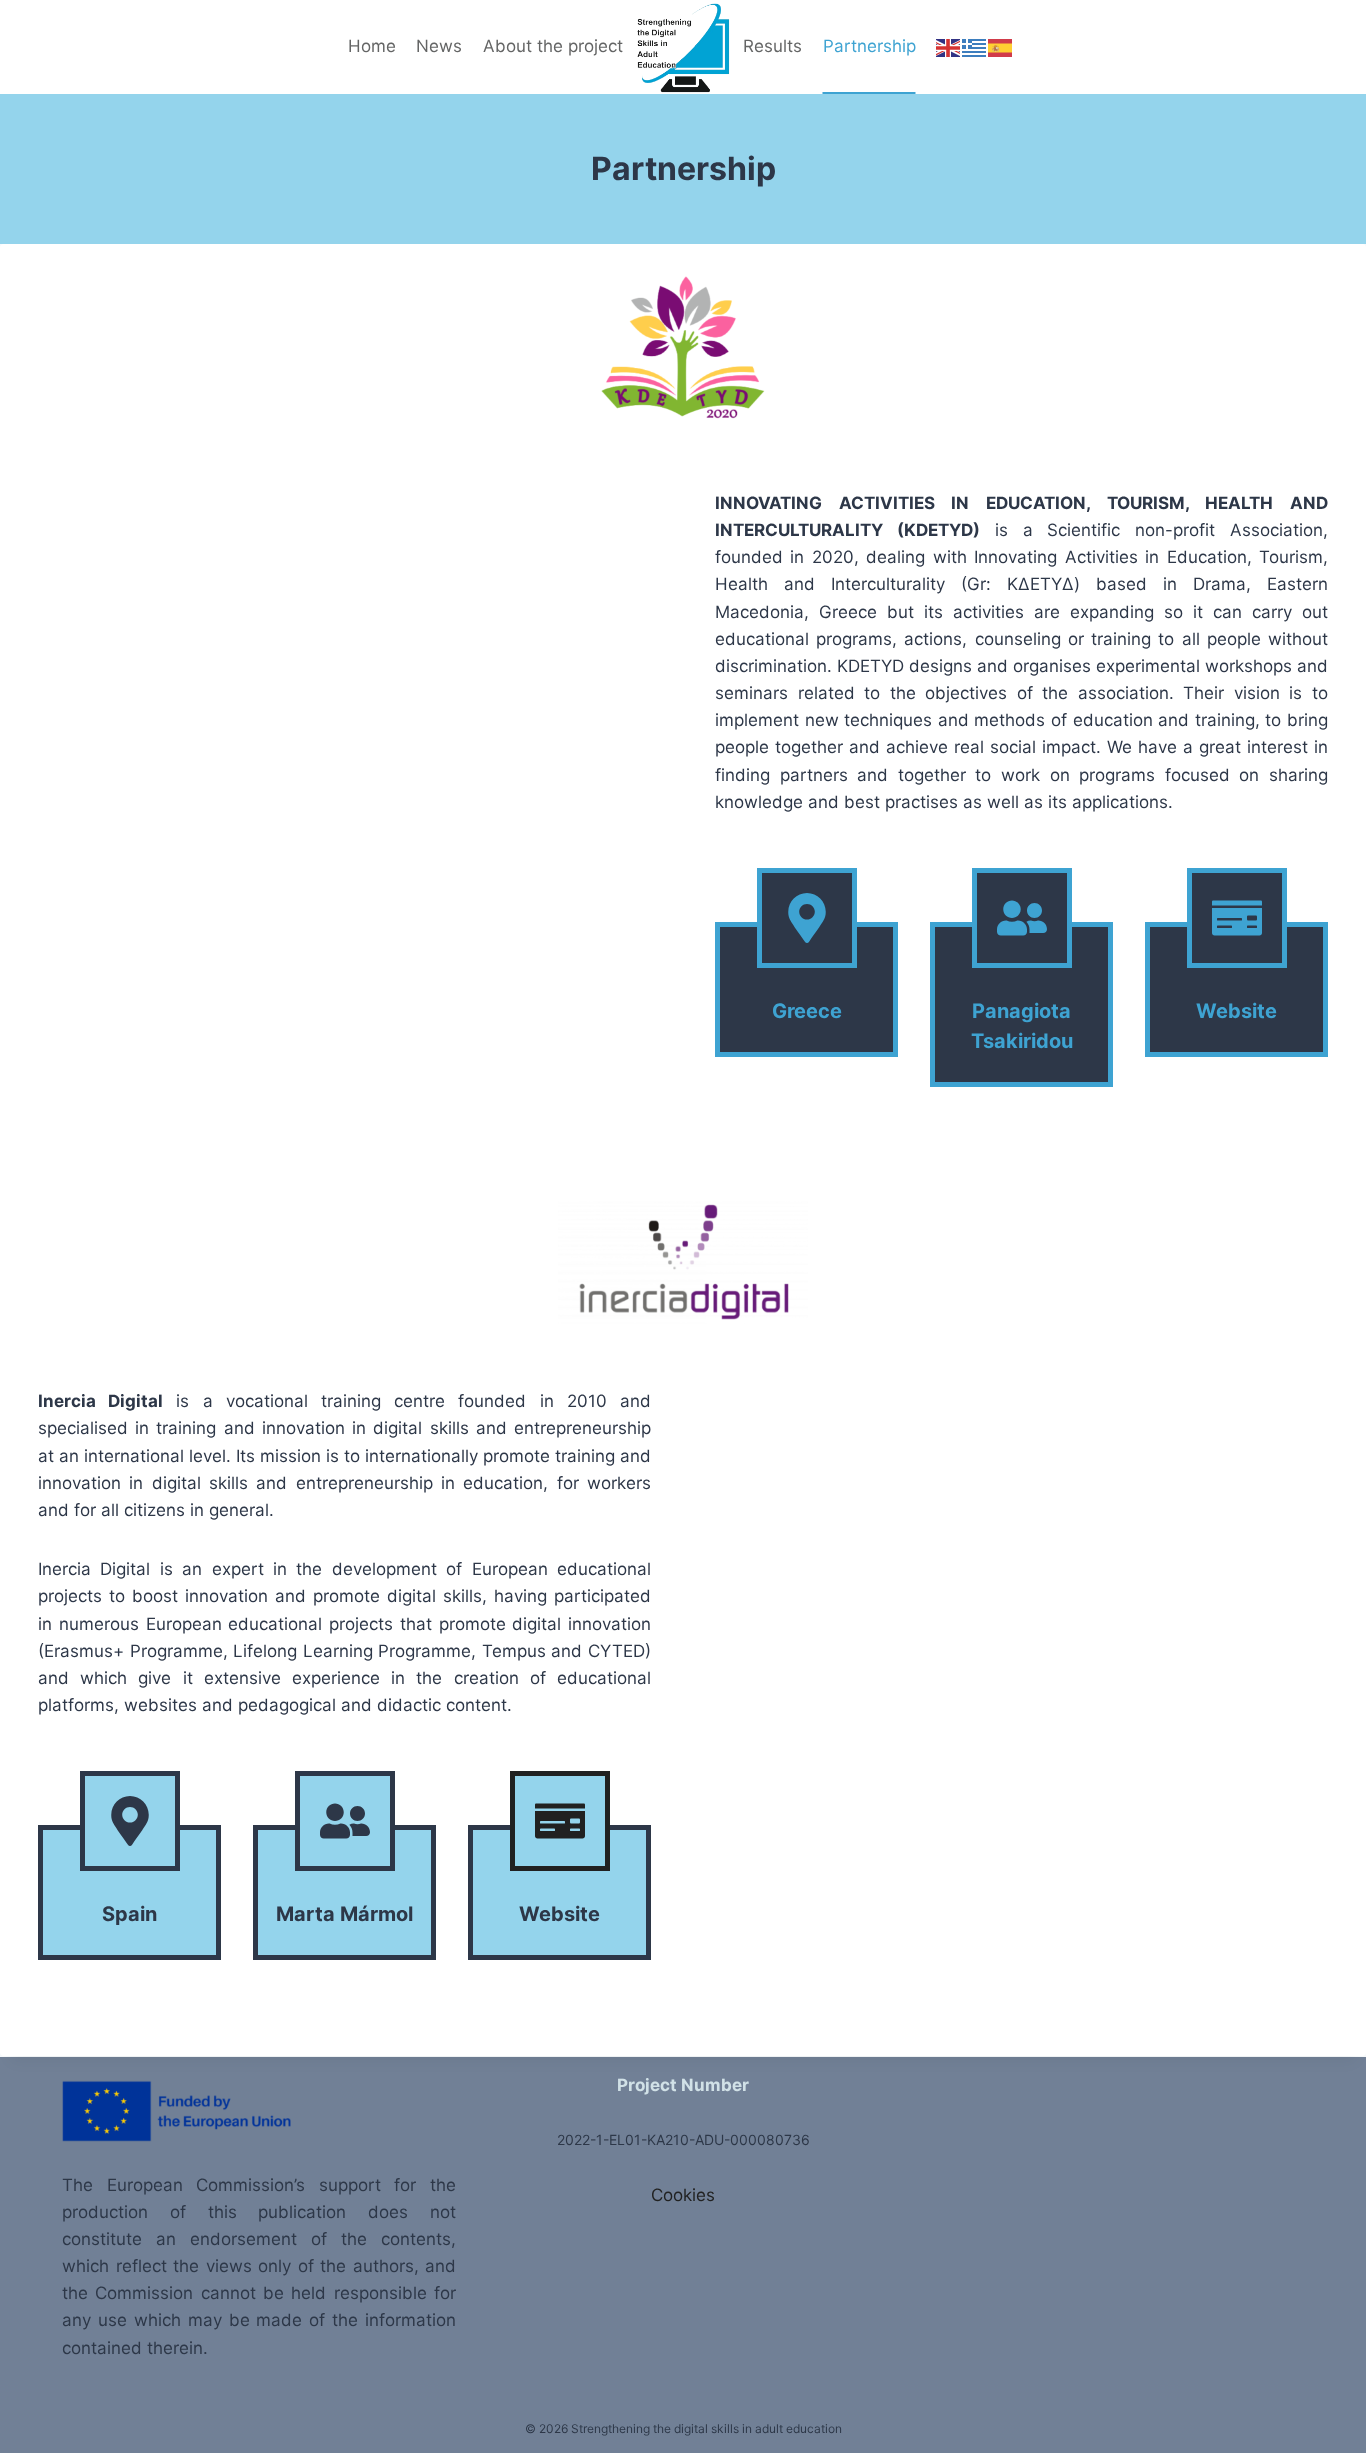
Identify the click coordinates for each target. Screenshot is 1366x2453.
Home (372, 46)
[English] (949, 46)
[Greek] (975, 46)
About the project (553, 46)
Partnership (869, 46)
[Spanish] (1001, 46)
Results (772, 46)
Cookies (683, 2195)
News (439, 46)
